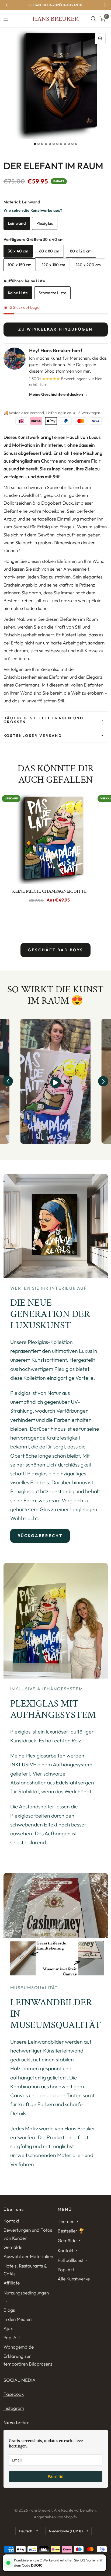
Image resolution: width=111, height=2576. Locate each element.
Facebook (14, 2394)
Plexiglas (45, 223)
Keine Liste (18, 293)
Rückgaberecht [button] (40, 1536)
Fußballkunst (71, 2260)
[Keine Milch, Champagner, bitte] (49, 838)
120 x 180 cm (54, 265)
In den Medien (18, 2319)
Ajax (8, 2328)
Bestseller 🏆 (71, 2231)
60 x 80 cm (49, 251)
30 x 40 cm (18, 251)
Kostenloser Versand (33, 736)
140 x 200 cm (89, 265)
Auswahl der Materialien (28, 2256)
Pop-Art (12, 2337)
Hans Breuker (55, 19)
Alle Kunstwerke (74, 2279)
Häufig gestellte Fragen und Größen (44, 720)
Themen (66, 2221)
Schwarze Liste (52, 293)
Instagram (14, 2408)
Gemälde (13, 2247)
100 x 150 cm (20, 265)
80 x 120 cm (81, 251)
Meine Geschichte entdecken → (58, 394)
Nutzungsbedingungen (26, 2293)
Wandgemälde (19, 2347)
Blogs (9, 2310)
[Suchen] (93, 19)
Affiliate (12, 2283)
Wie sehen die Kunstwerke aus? (33, 210)
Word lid (56, 2477)
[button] (8, 1081)
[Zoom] (100, 39)
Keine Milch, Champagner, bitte (49, 891)
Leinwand (17, 223)
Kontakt (11, 2221)
